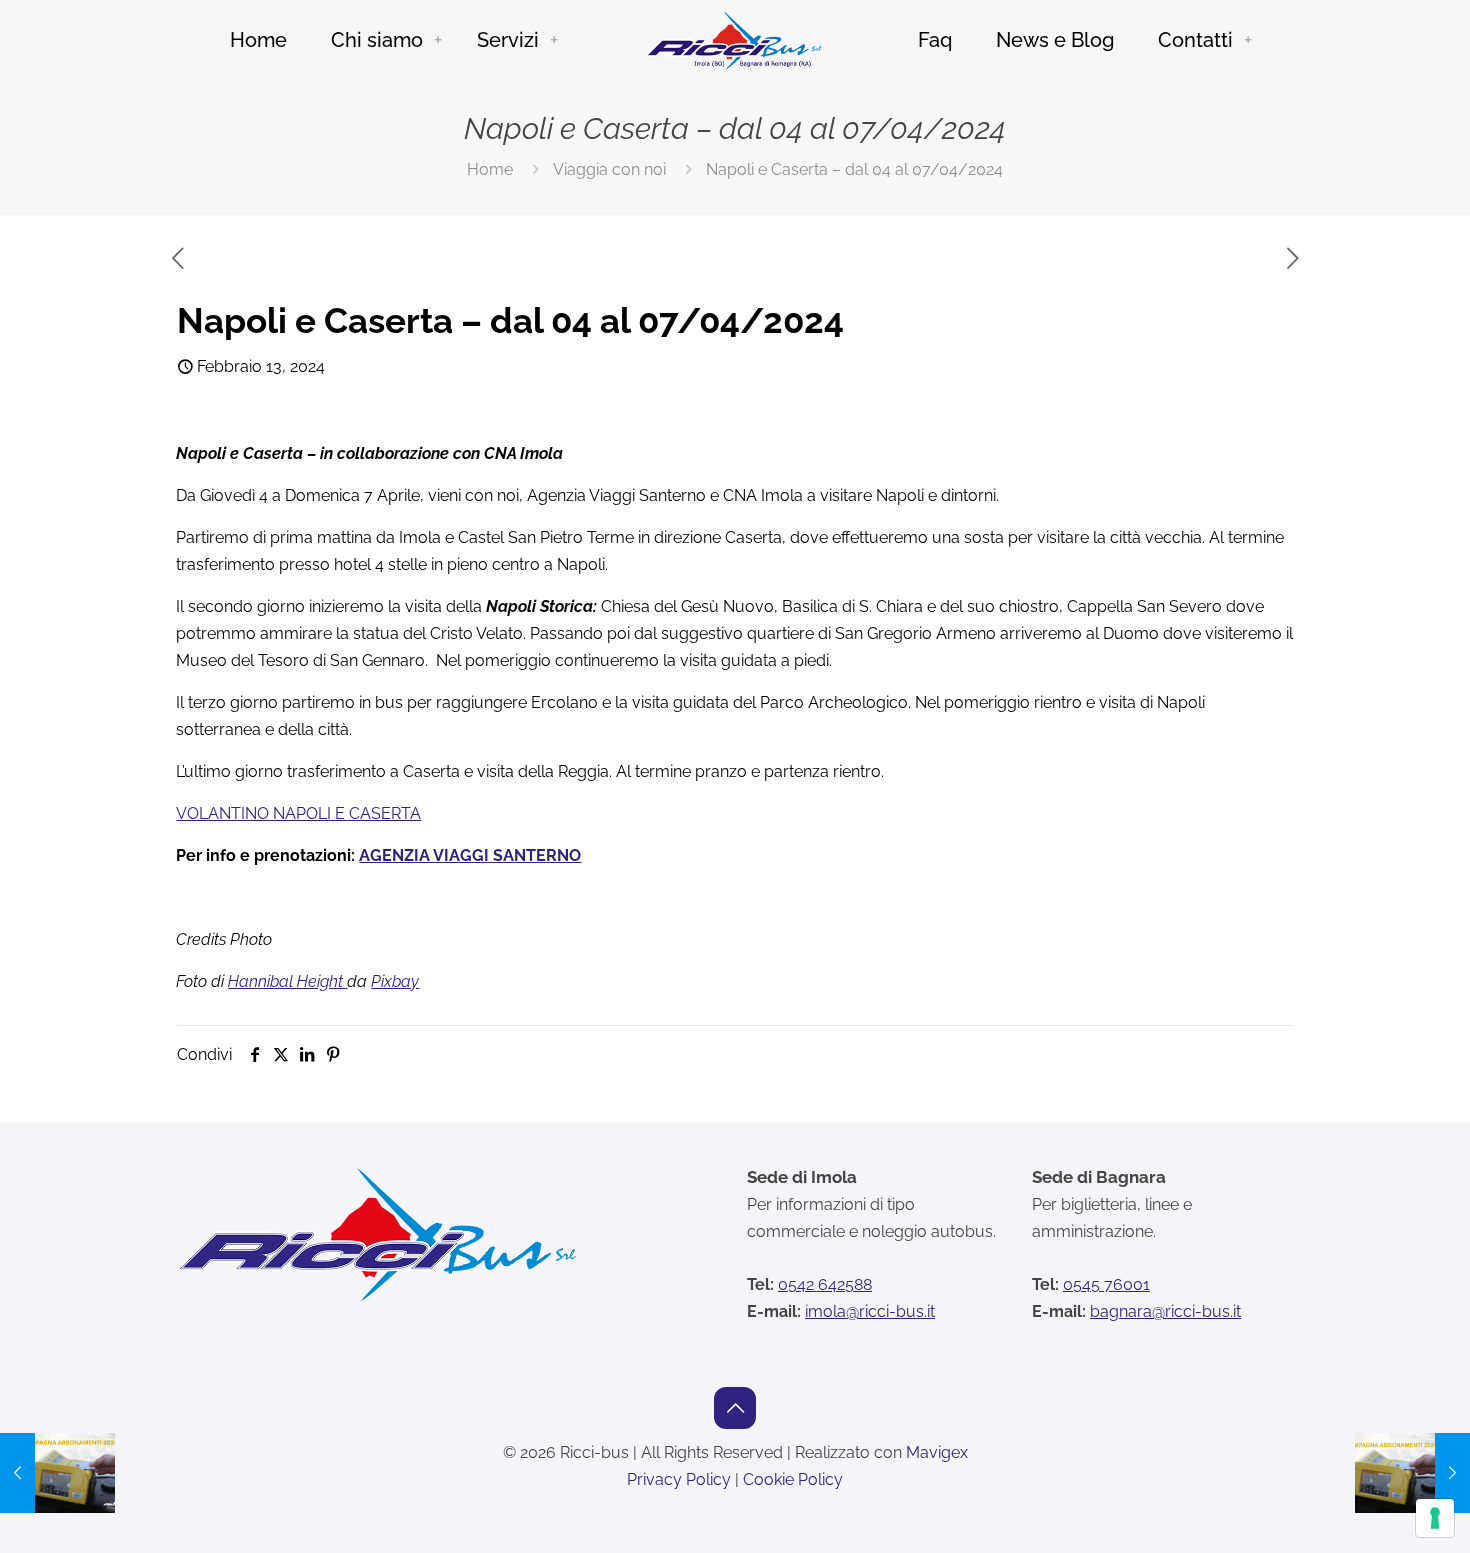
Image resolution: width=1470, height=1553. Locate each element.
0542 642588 (825, 1284)
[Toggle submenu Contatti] (1248, 40)
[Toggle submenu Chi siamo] (438, 40)
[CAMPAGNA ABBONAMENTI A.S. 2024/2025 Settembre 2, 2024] (1412, 1473)
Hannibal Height (287, 981)
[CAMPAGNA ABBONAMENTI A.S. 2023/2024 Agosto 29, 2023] (57, 1473)
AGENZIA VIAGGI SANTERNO (470, 855)
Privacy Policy (679, 1479)
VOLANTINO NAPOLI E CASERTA (298, 813)
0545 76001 (1106, 1284)
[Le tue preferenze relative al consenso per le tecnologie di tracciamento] (1435, 1518)
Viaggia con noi (609, 169)
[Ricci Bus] (735, 40)
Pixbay (395, 981)
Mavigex (937, 1452)
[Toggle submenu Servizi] (554, 40)
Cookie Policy (793, 1479)
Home (490, 169)
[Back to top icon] (735, 1408)
